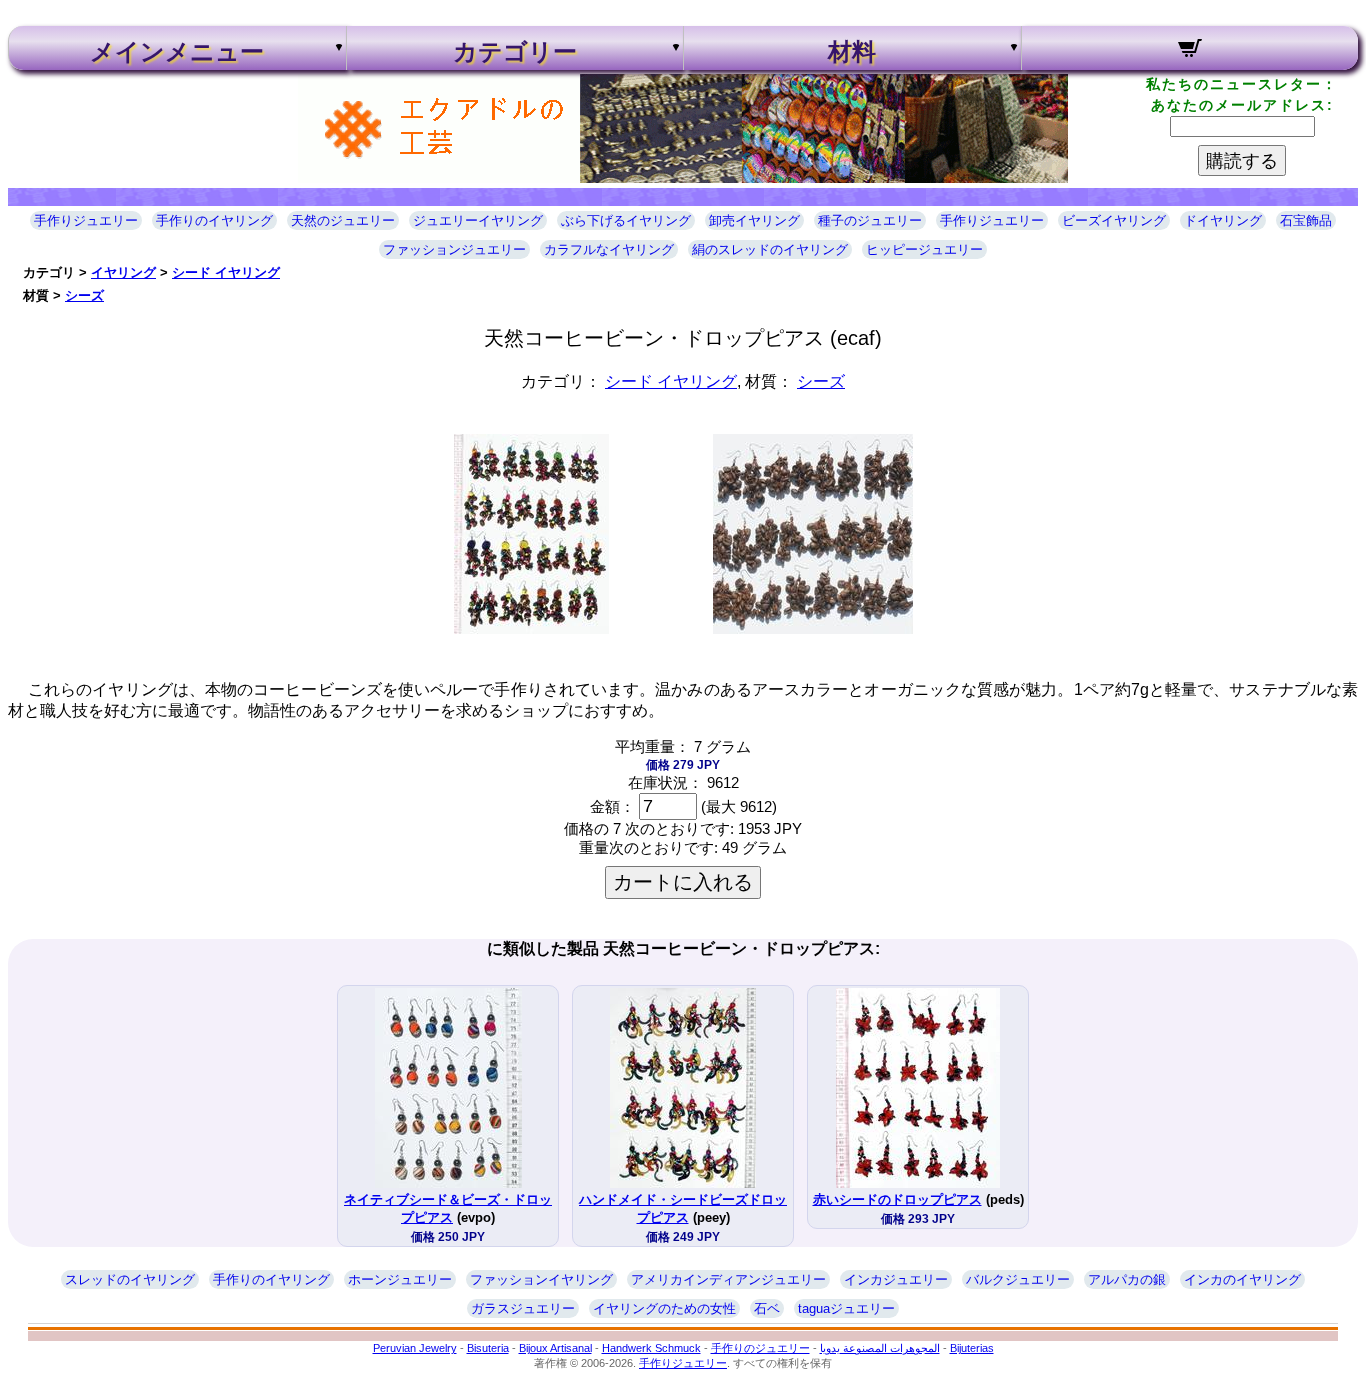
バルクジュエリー (1018, 1279)
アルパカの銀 (1127, 1279)
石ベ (767, 1308)
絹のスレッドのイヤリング (770, 249)
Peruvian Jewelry (415, 1348)
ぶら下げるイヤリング (626, 220)
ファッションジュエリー (454, 249)
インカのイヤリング (1242, 1279)
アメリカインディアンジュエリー (728, 1279)
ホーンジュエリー (400, 1279)
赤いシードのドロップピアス (897, 1199)
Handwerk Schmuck (651, 1348)
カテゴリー (515, 52)
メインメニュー (177, 52)
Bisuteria (488, 1348)
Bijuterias (972, 1348)
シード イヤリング (226, 272)
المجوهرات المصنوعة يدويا (880, 1348)
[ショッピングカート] (1190, 51)
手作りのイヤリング (214, 220)
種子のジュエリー (870, 220)
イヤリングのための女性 (664, 1308)
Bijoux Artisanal (555, 1348)
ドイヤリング (1223, 220)
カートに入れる (683, 882)
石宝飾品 (1306, 220)
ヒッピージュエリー (924, 249)
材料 (852, 52)
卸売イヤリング (754, 220)
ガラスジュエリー (523, 1308)
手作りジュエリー (86, 220)
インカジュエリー (896, 1279)
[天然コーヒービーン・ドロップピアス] (531, 628)
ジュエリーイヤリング (478, 220)
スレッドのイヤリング (130, 1279)
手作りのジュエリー (760, 1348)
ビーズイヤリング (1114, 220)
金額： (612, 806)
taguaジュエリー (846, 1308)
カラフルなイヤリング (609, 249)
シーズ (84, 295)
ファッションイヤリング (541, 1279)
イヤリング (123, 272)
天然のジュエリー (343, 220)
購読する (1242, 161)
